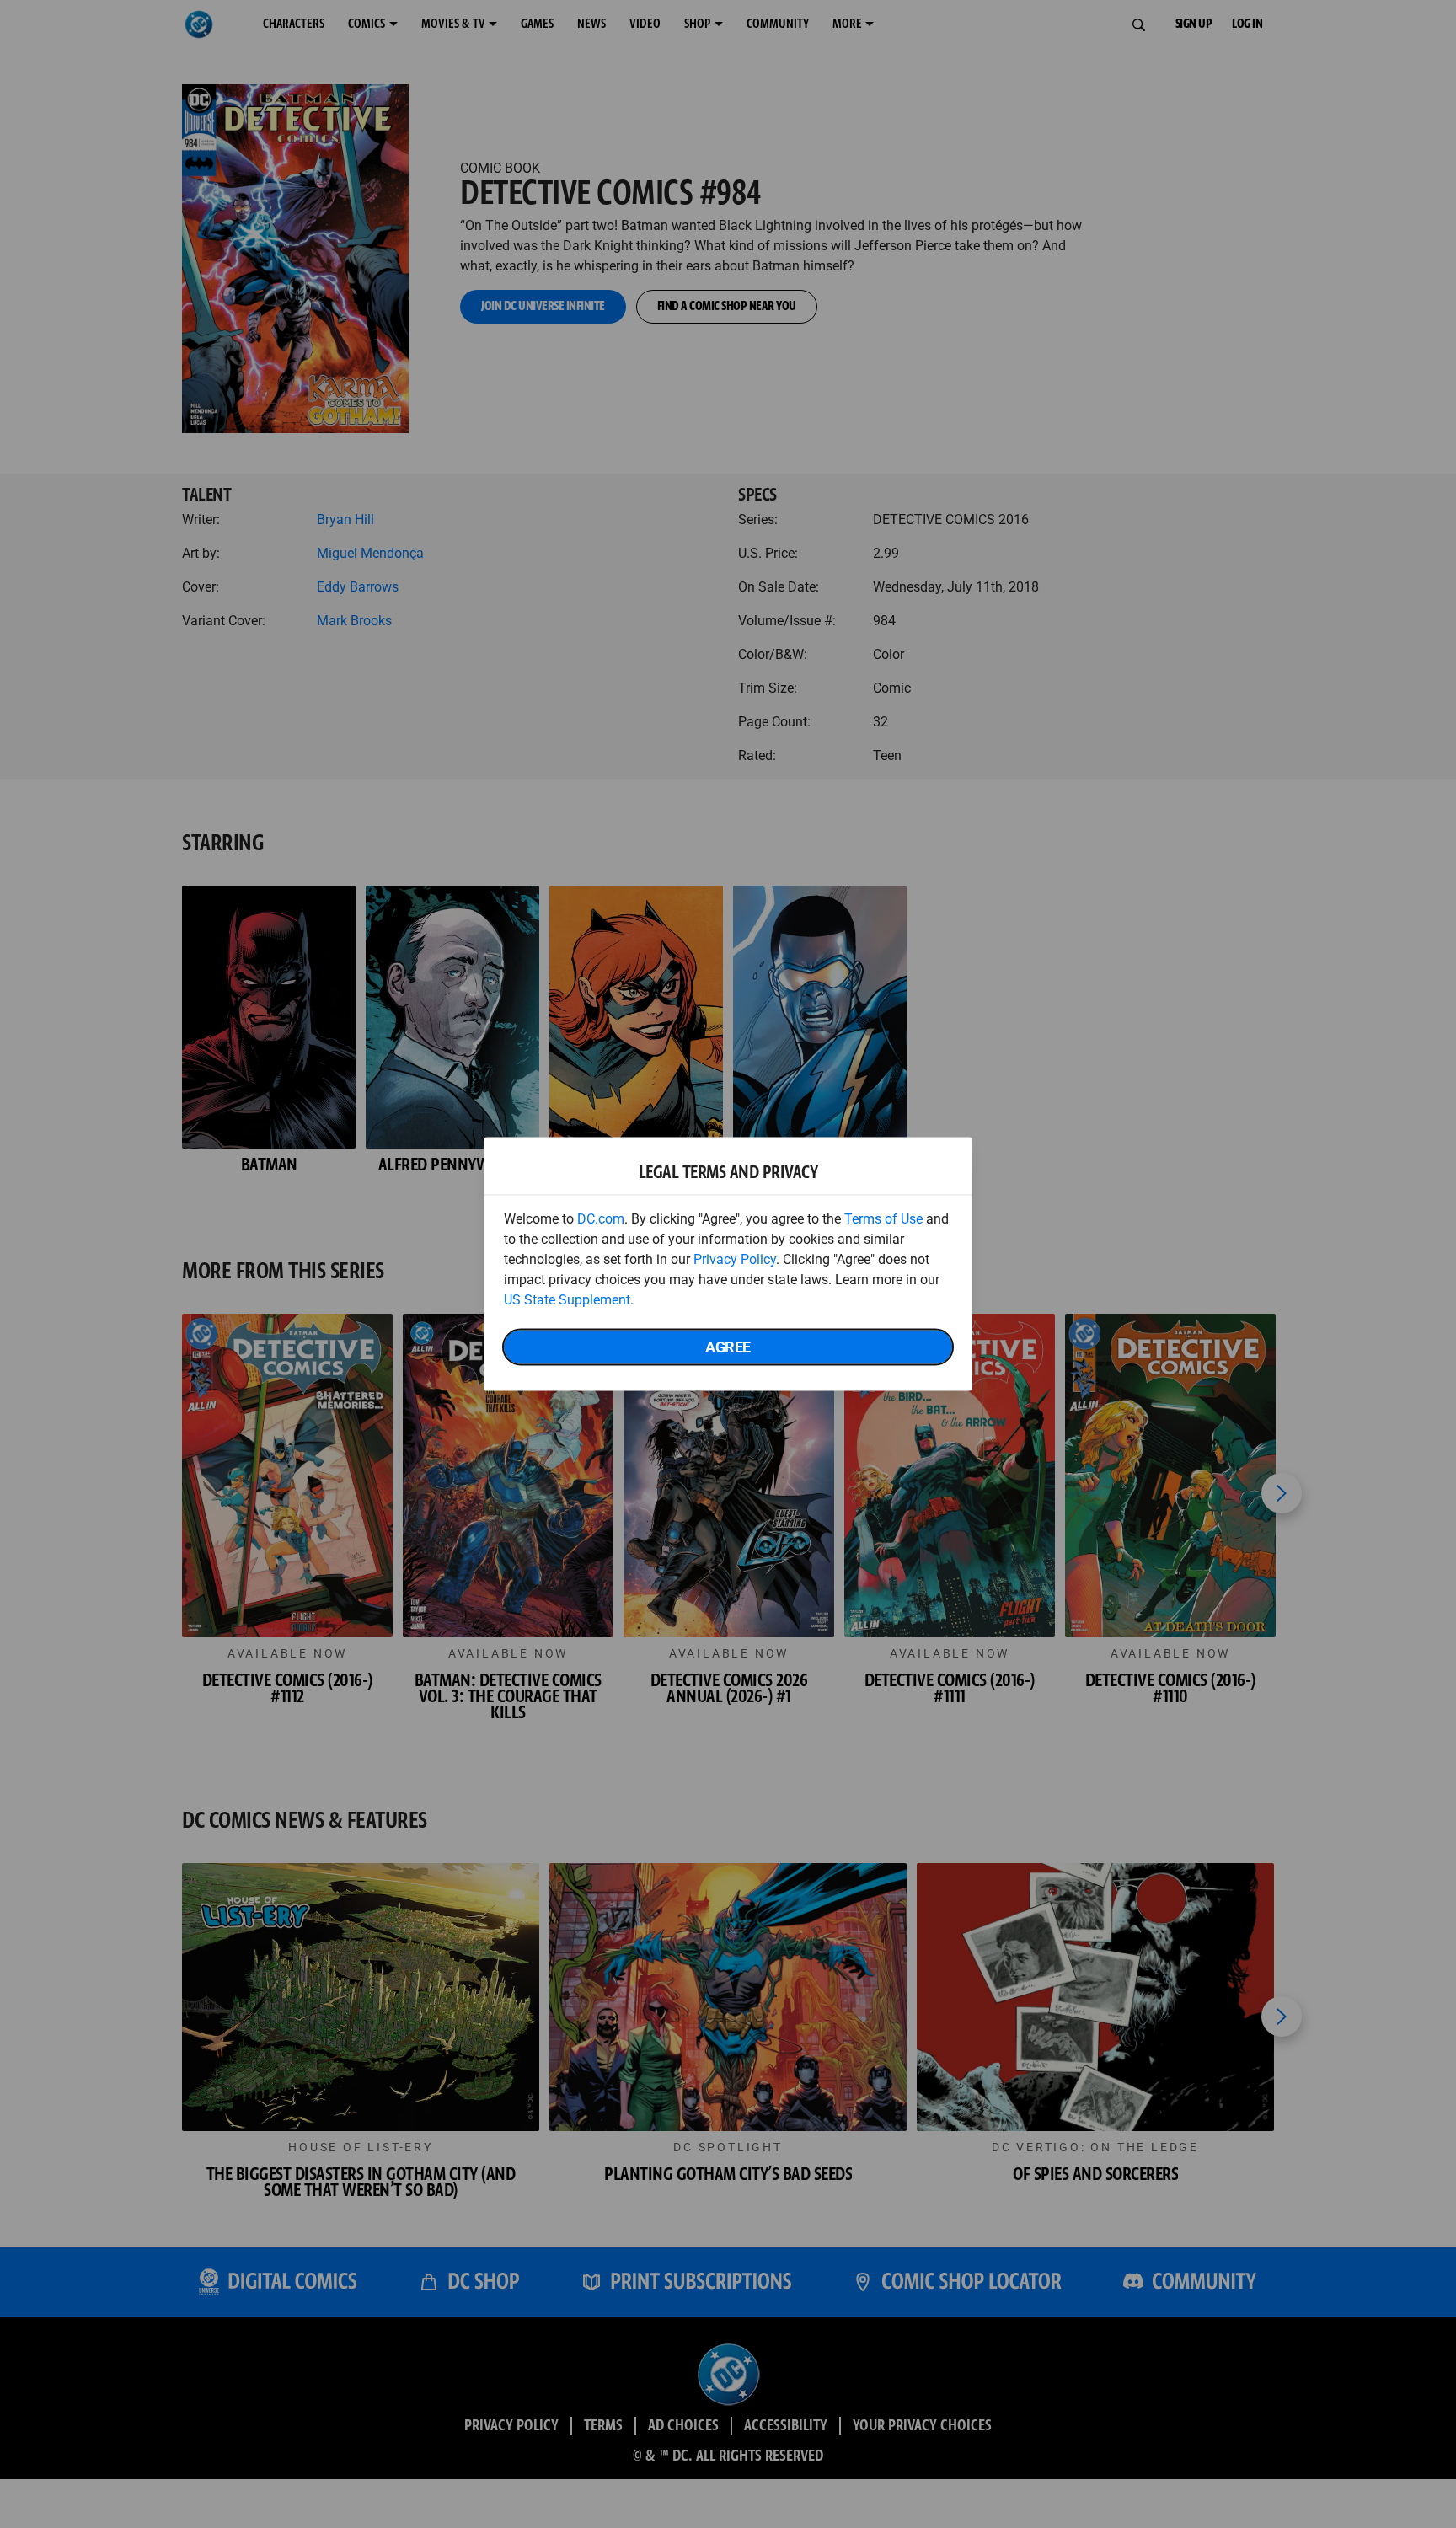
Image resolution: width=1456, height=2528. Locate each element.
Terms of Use (883, 1219)
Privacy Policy (735, 1259)
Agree (728, 1347)
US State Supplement (567, 1300)
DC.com (601, 1219)
